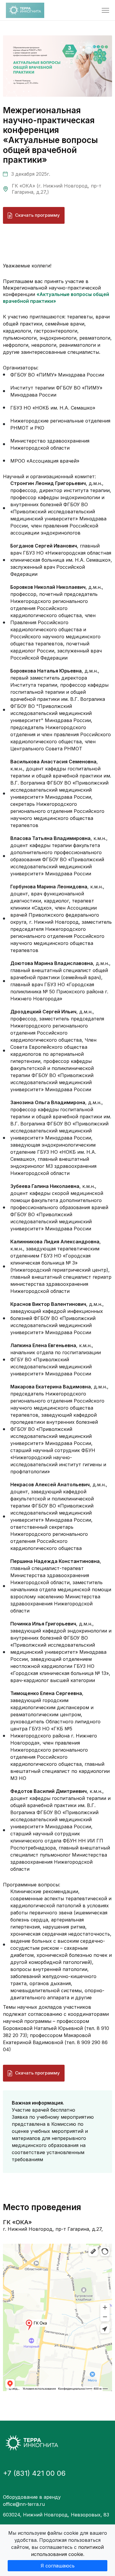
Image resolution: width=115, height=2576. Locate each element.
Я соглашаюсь (58, 2566)
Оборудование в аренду (32, 2497)
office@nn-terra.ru (24, 2504)
